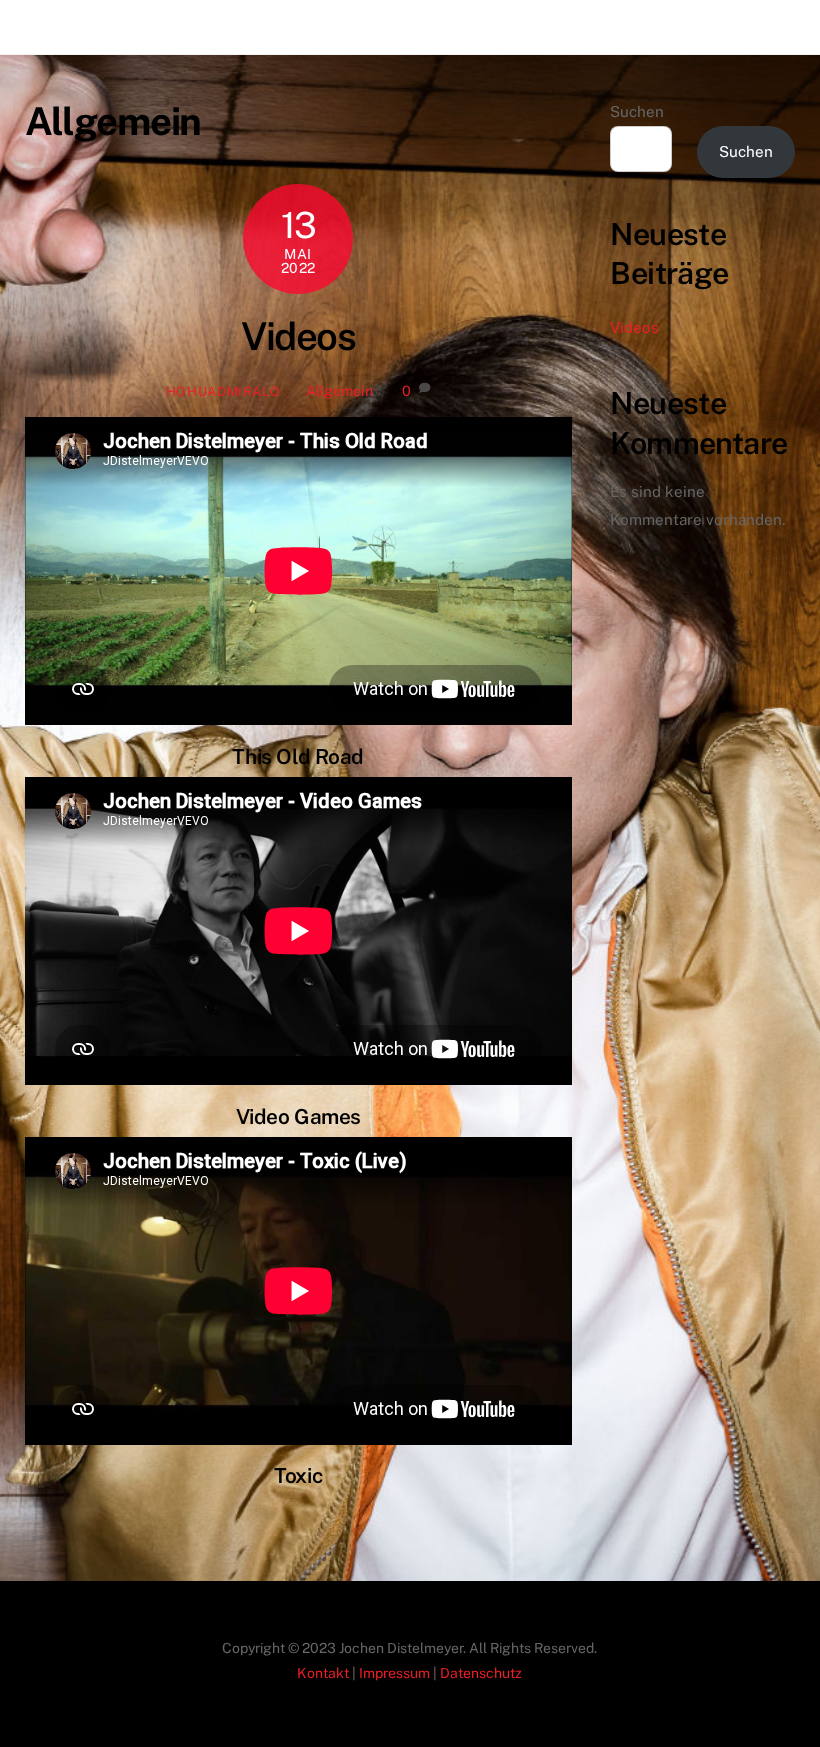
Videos (298, 336)
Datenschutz (481, 1673)
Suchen (637, 111)
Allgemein (339, 390)
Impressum (394, 1673)
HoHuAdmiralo (223, 391)
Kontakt (323, 1673)
